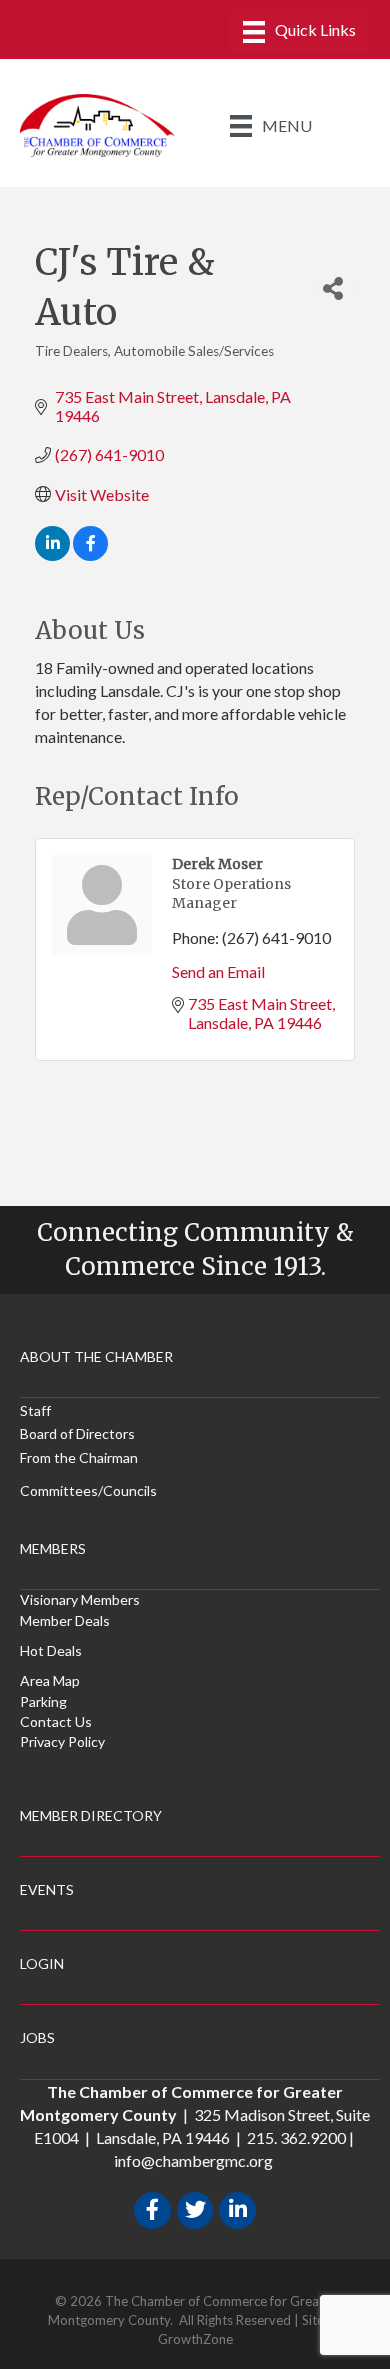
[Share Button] (333, 287)
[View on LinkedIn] (52, 554)
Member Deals (65, 1620)
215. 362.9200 (296, 2137)
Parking (43, 1701)
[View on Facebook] (90, 554)
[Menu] (299, 31)
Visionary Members (80, 1599)
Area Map (50, 1680)
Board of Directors (77, 1433)
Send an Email (218, 971)
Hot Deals (51, 1650)
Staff (35, 1410)
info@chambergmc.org (193, 2160)
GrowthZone (195, 2339)
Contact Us (56, 1721)
